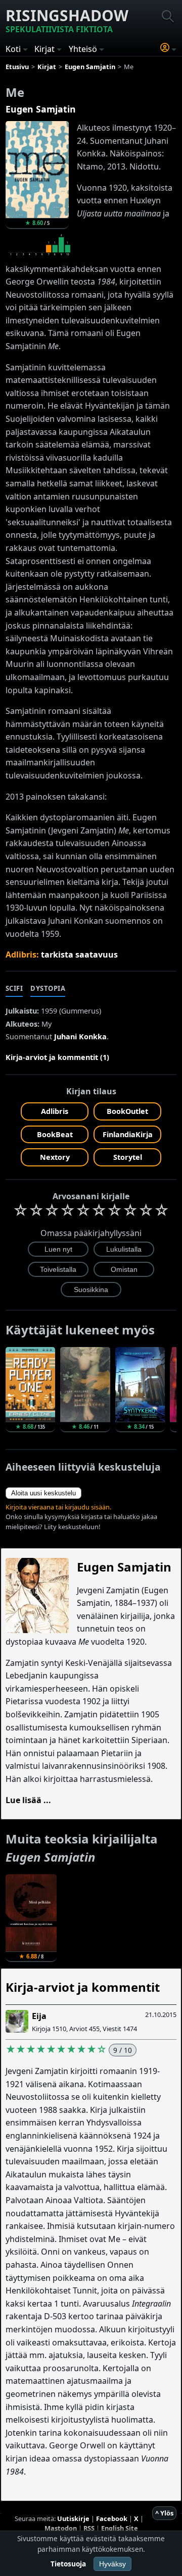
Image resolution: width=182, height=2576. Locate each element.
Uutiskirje (73, 2518)
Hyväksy (112, 2564)
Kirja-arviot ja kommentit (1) (57, 1057)
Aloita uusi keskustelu (43, 1493)
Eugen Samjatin (41, 109)
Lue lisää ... (28, 1800)
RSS (89, 2528)
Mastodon (61, 2528)
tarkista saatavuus (79, 955)
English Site (120, 2528)
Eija (39, 2016)
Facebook (112, 2518)
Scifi (14, 988)
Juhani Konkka (80, 1037)
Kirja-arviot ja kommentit (83, 1987)
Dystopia (48, 988)
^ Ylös (164, 2513)
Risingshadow (67, 20)
